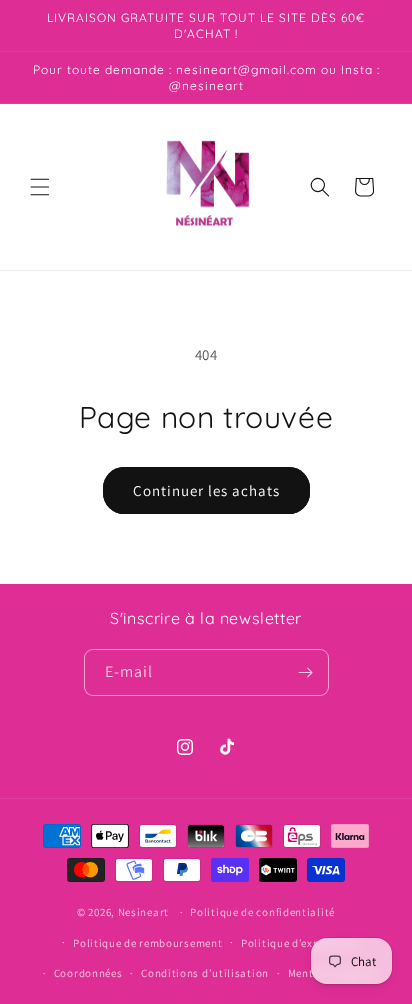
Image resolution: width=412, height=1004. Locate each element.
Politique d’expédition (299, 943)
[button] (40, 187)
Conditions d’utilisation (205, 973)
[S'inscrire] (306, 672)
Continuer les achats (206, 490)
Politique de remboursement (147, 943)
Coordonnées (88, 973)
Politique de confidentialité (262, 912)
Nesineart (143, 912)
